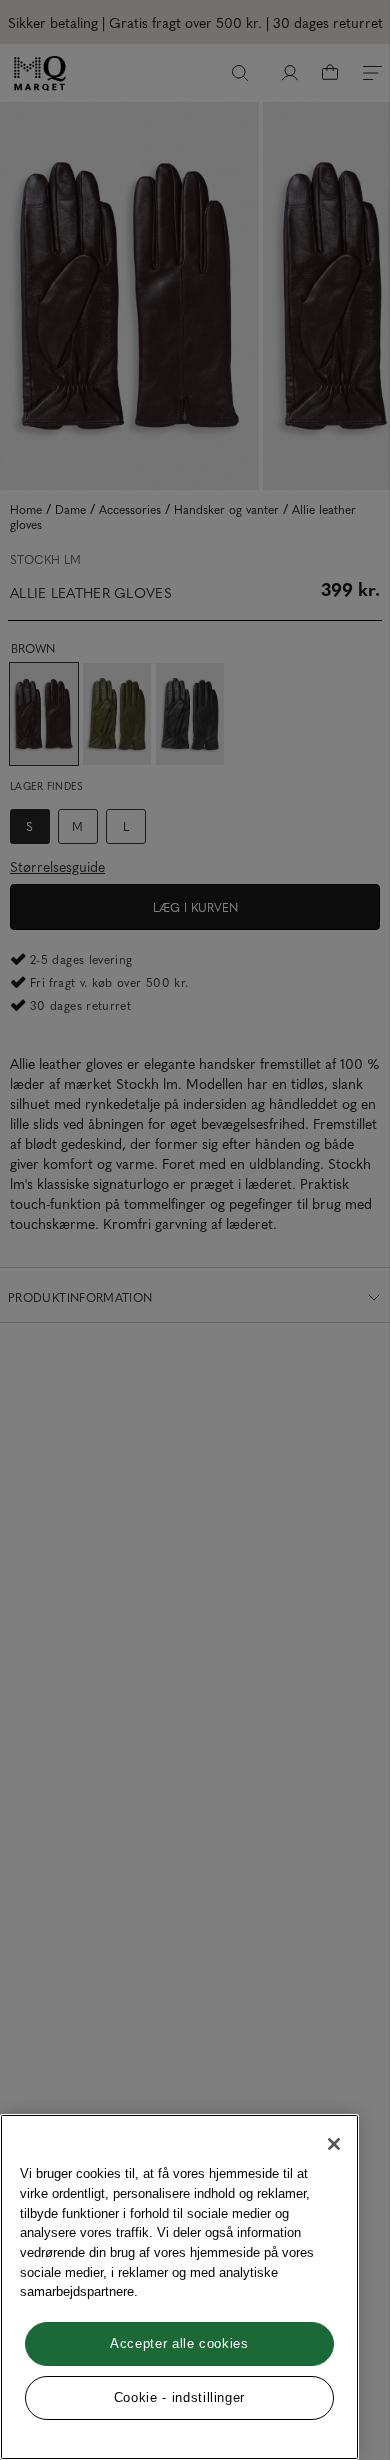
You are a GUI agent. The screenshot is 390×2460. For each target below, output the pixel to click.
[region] (179, 2287)
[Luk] (334, 2144)
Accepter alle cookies (179, 2343)
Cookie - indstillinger (179, 2397)
